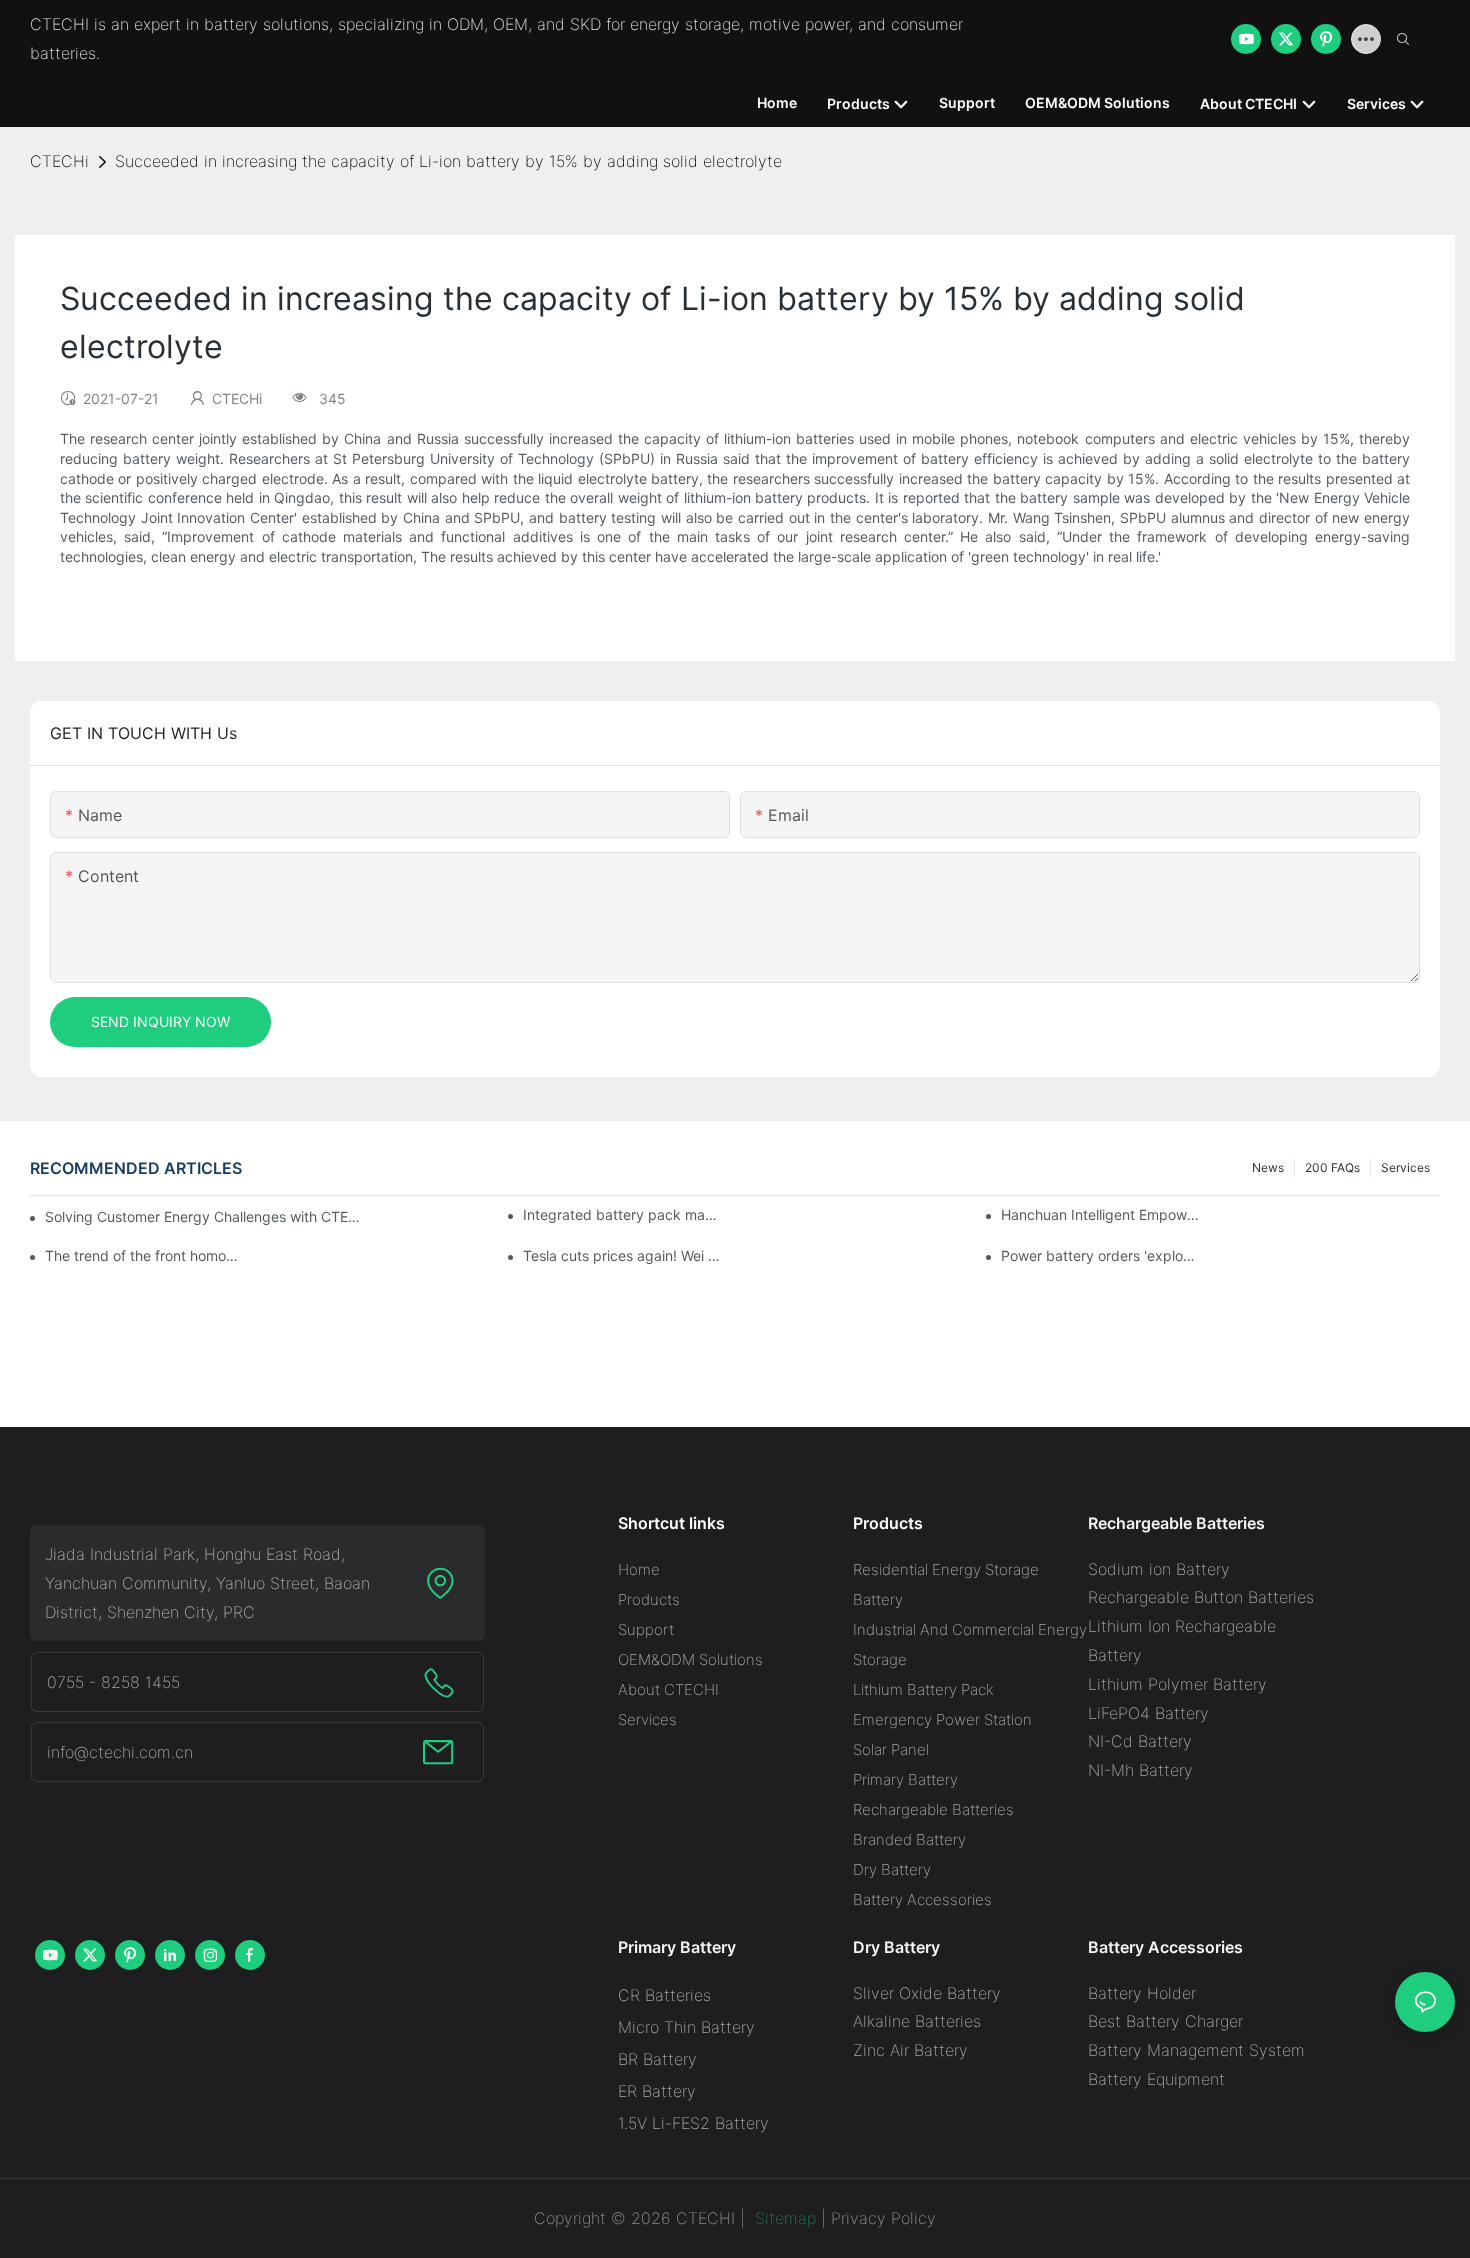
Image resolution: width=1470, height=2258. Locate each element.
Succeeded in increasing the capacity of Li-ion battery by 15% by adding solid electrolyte (448, 161)
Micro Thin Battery (686, 2027)
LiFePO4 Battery (1148, 1713)
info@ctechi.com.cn (120, 1752)
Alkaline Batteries (917, 2021)
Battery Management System (1196, 2050)
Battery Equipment (1156, 2079)
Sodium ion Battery (1159, 1569)
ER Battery (657, 2091)
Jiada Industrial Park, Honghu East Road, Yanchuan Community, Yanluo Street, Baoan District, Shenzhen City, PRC (207, 1583)
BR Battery (657, 2059)
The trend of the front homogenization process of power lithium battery (145, 1255)
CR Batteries (664, 1995)
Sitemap (783, 2218)
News (1268, 1167)
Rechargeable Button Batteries (1201, 1597)
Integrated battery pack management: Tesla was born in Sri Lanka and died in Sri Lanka (623, 1214)
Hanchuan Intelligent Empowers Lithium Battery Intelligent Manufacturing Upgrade (1101, 1214)
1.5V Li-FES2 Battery (693, 2123)
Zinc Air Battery (910, 2050)
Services (1405, 1167)
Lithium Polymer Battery (1177, 1684)
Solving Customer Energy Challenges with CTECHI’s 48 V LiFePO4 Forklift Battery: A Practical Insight (205, 1216)
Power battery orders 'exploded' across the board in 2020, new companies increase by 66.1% (1101, 1255)
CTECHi (59, 161)
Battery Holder (1142, 1993)
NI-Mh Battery (1140, 1770)
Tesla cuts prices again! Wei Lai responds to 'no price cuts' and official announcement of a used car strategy (623, 1255)
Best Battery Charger (1165, 2021)
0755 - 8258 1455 (113, 1682)
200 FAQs (1332, 1167)
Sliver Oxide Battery (927, 1993)
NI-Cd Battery (1140, 1741)
